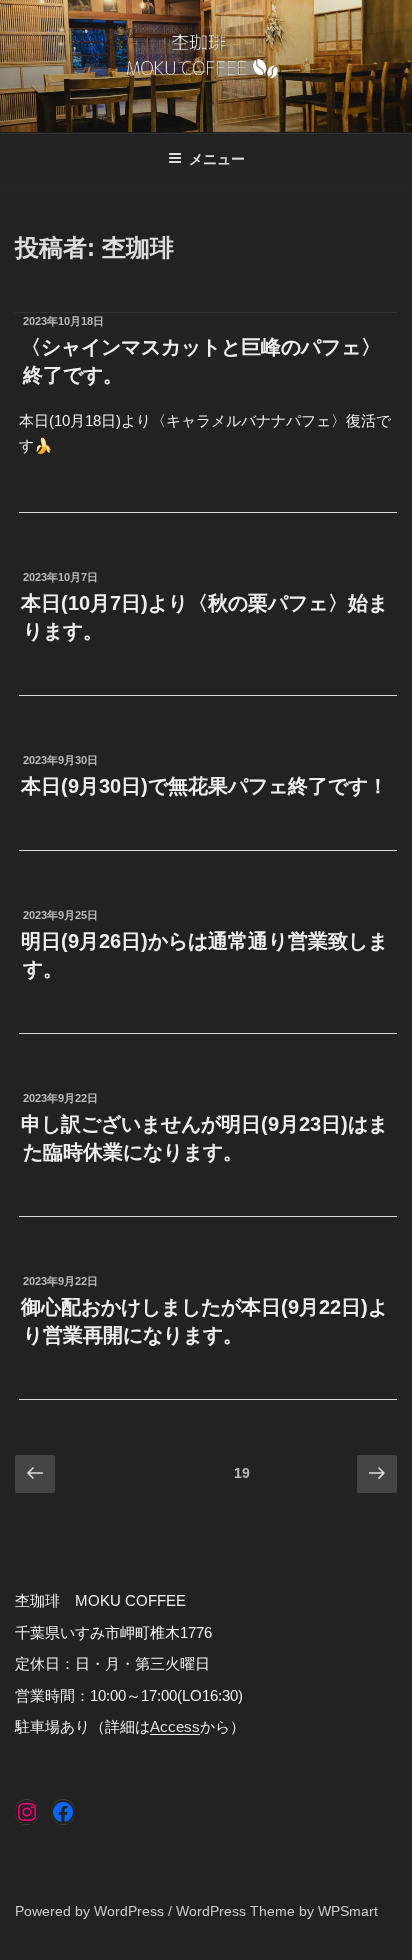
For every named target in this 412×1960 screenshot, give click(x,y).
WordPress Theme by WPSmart (277, 1911)
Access (175, 1726)
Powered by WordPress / (95, 1911)
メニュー (217, 159)
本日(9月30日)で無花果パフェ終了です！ (204, 786)
